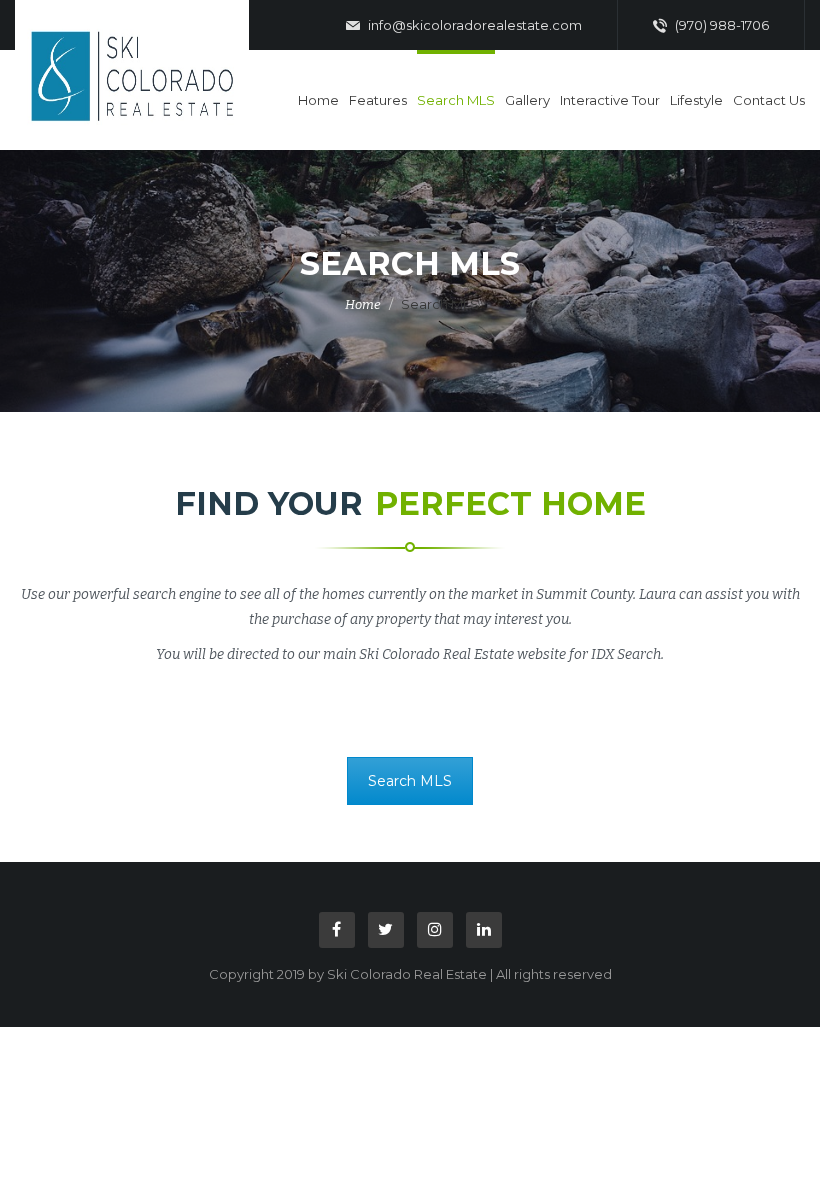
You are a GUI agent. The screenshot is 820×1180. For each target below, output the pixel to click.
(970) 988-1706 (720, 25)
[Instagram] (435, 930)
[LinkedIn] (484, 930)
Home (318, 100)
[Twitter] (386, 930)
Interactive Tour (610, 100)
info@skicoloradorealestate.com (473, 25)
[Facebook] (337, 930)
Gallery (527, 100)
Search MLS (456, 100)
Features (378, 100)
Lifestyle (696, 100)
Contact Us (769, 100)
